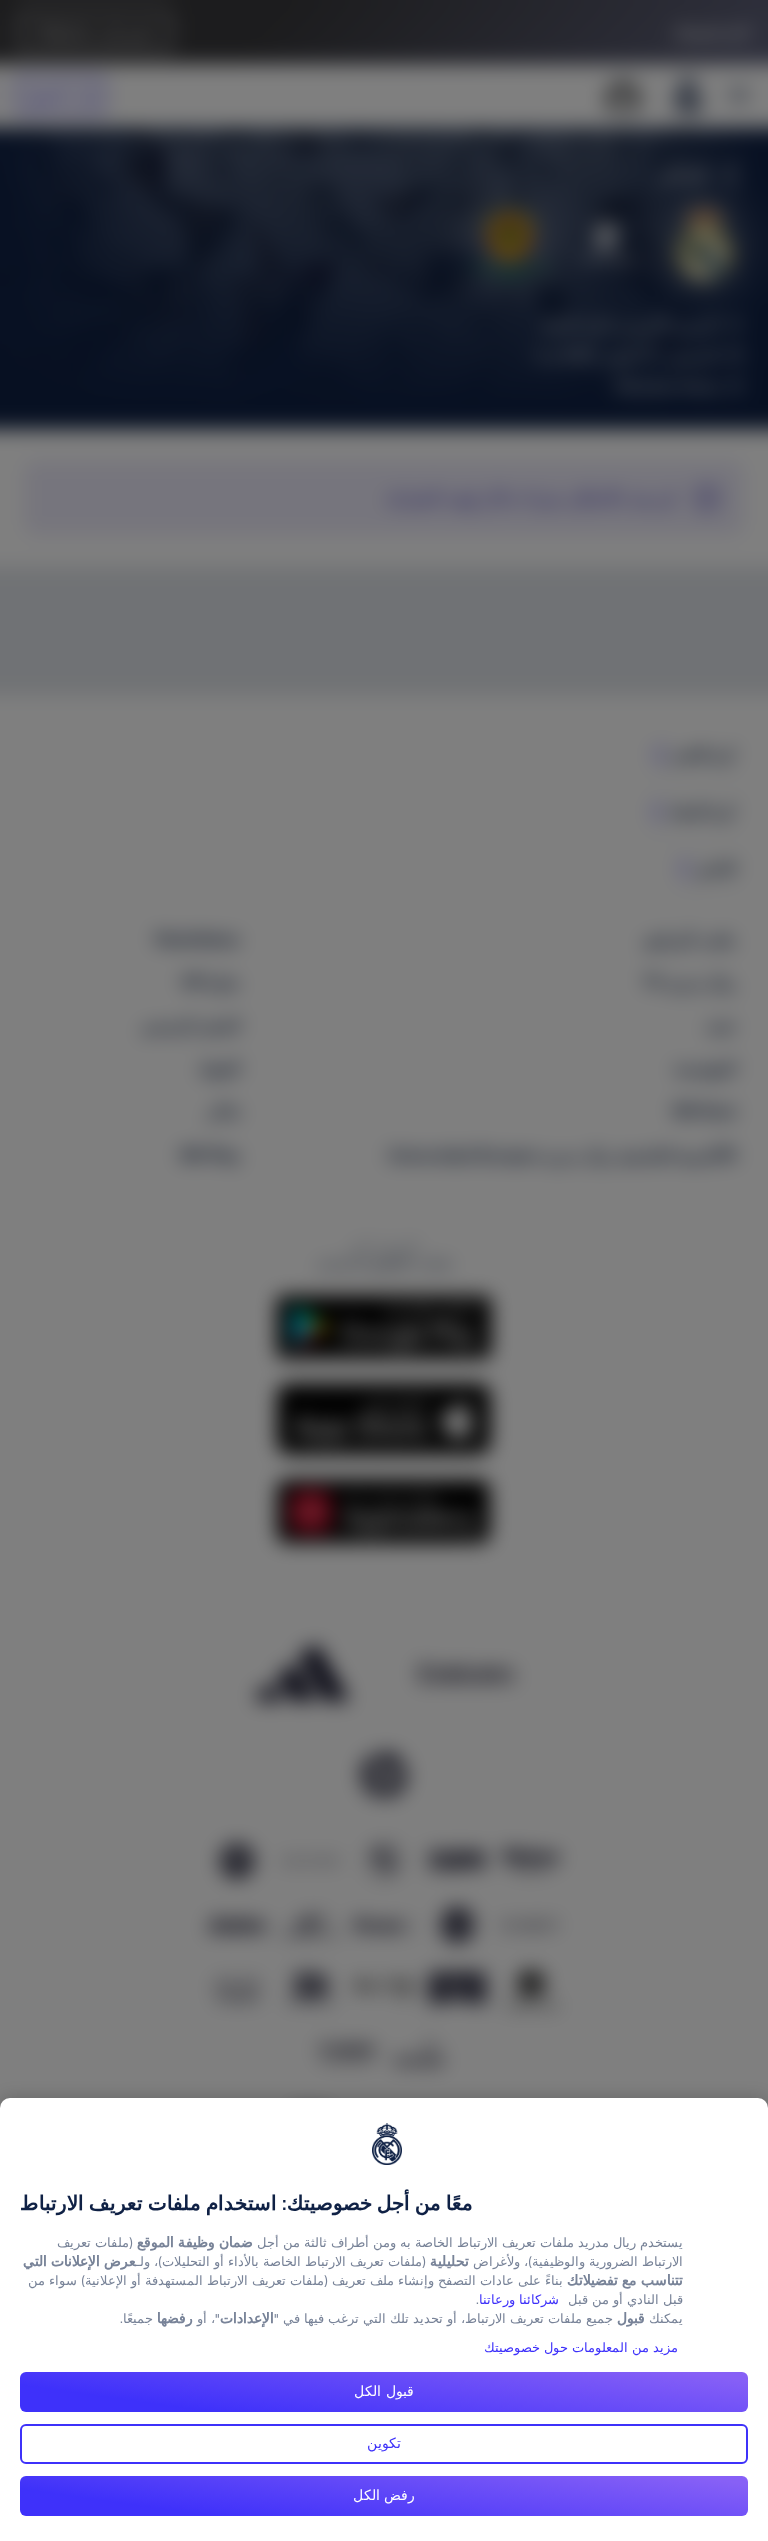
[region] (384, 2319)
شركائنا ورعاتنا (519, 2299)
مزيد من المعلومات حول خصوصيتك (581, 2347)
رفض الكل (384, 2495)
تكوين (384, 2443)
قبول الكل (384, 2391)
